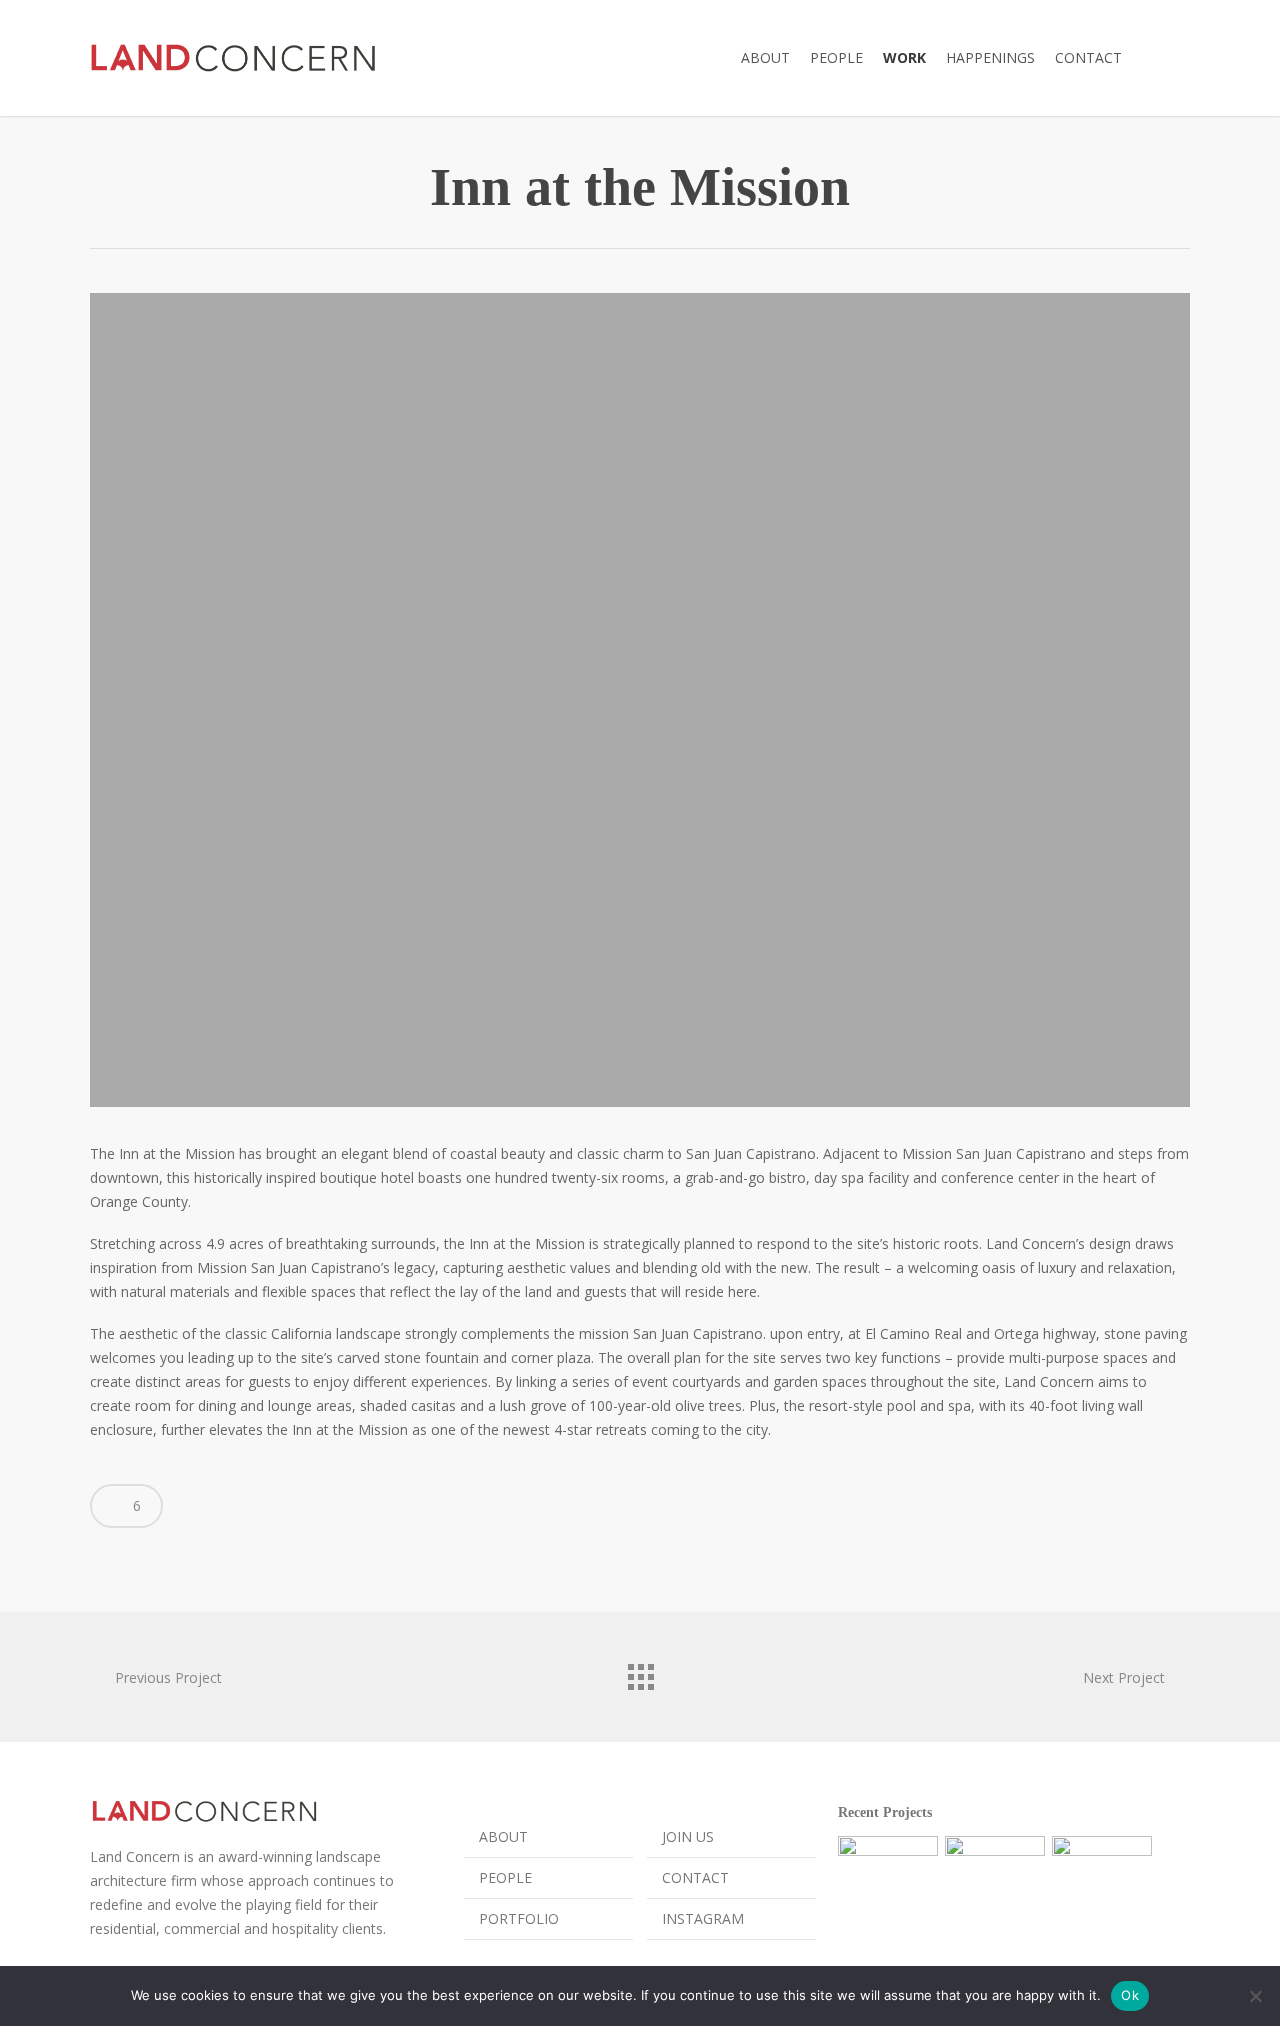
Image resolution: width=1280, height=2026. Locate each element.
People (505, 1877)
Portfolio (519, 1918)
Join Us (688, 1836)
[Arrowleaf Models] (888, 1886)
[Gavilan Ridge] (995, 1886)
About (503, 1836)
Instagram (703, 1918)
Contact (695, 1877)
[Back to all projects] (640, 1672)
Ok (1130, 1995)
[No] (1255, 1996)
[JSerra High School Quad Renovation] (1102, 1886)
